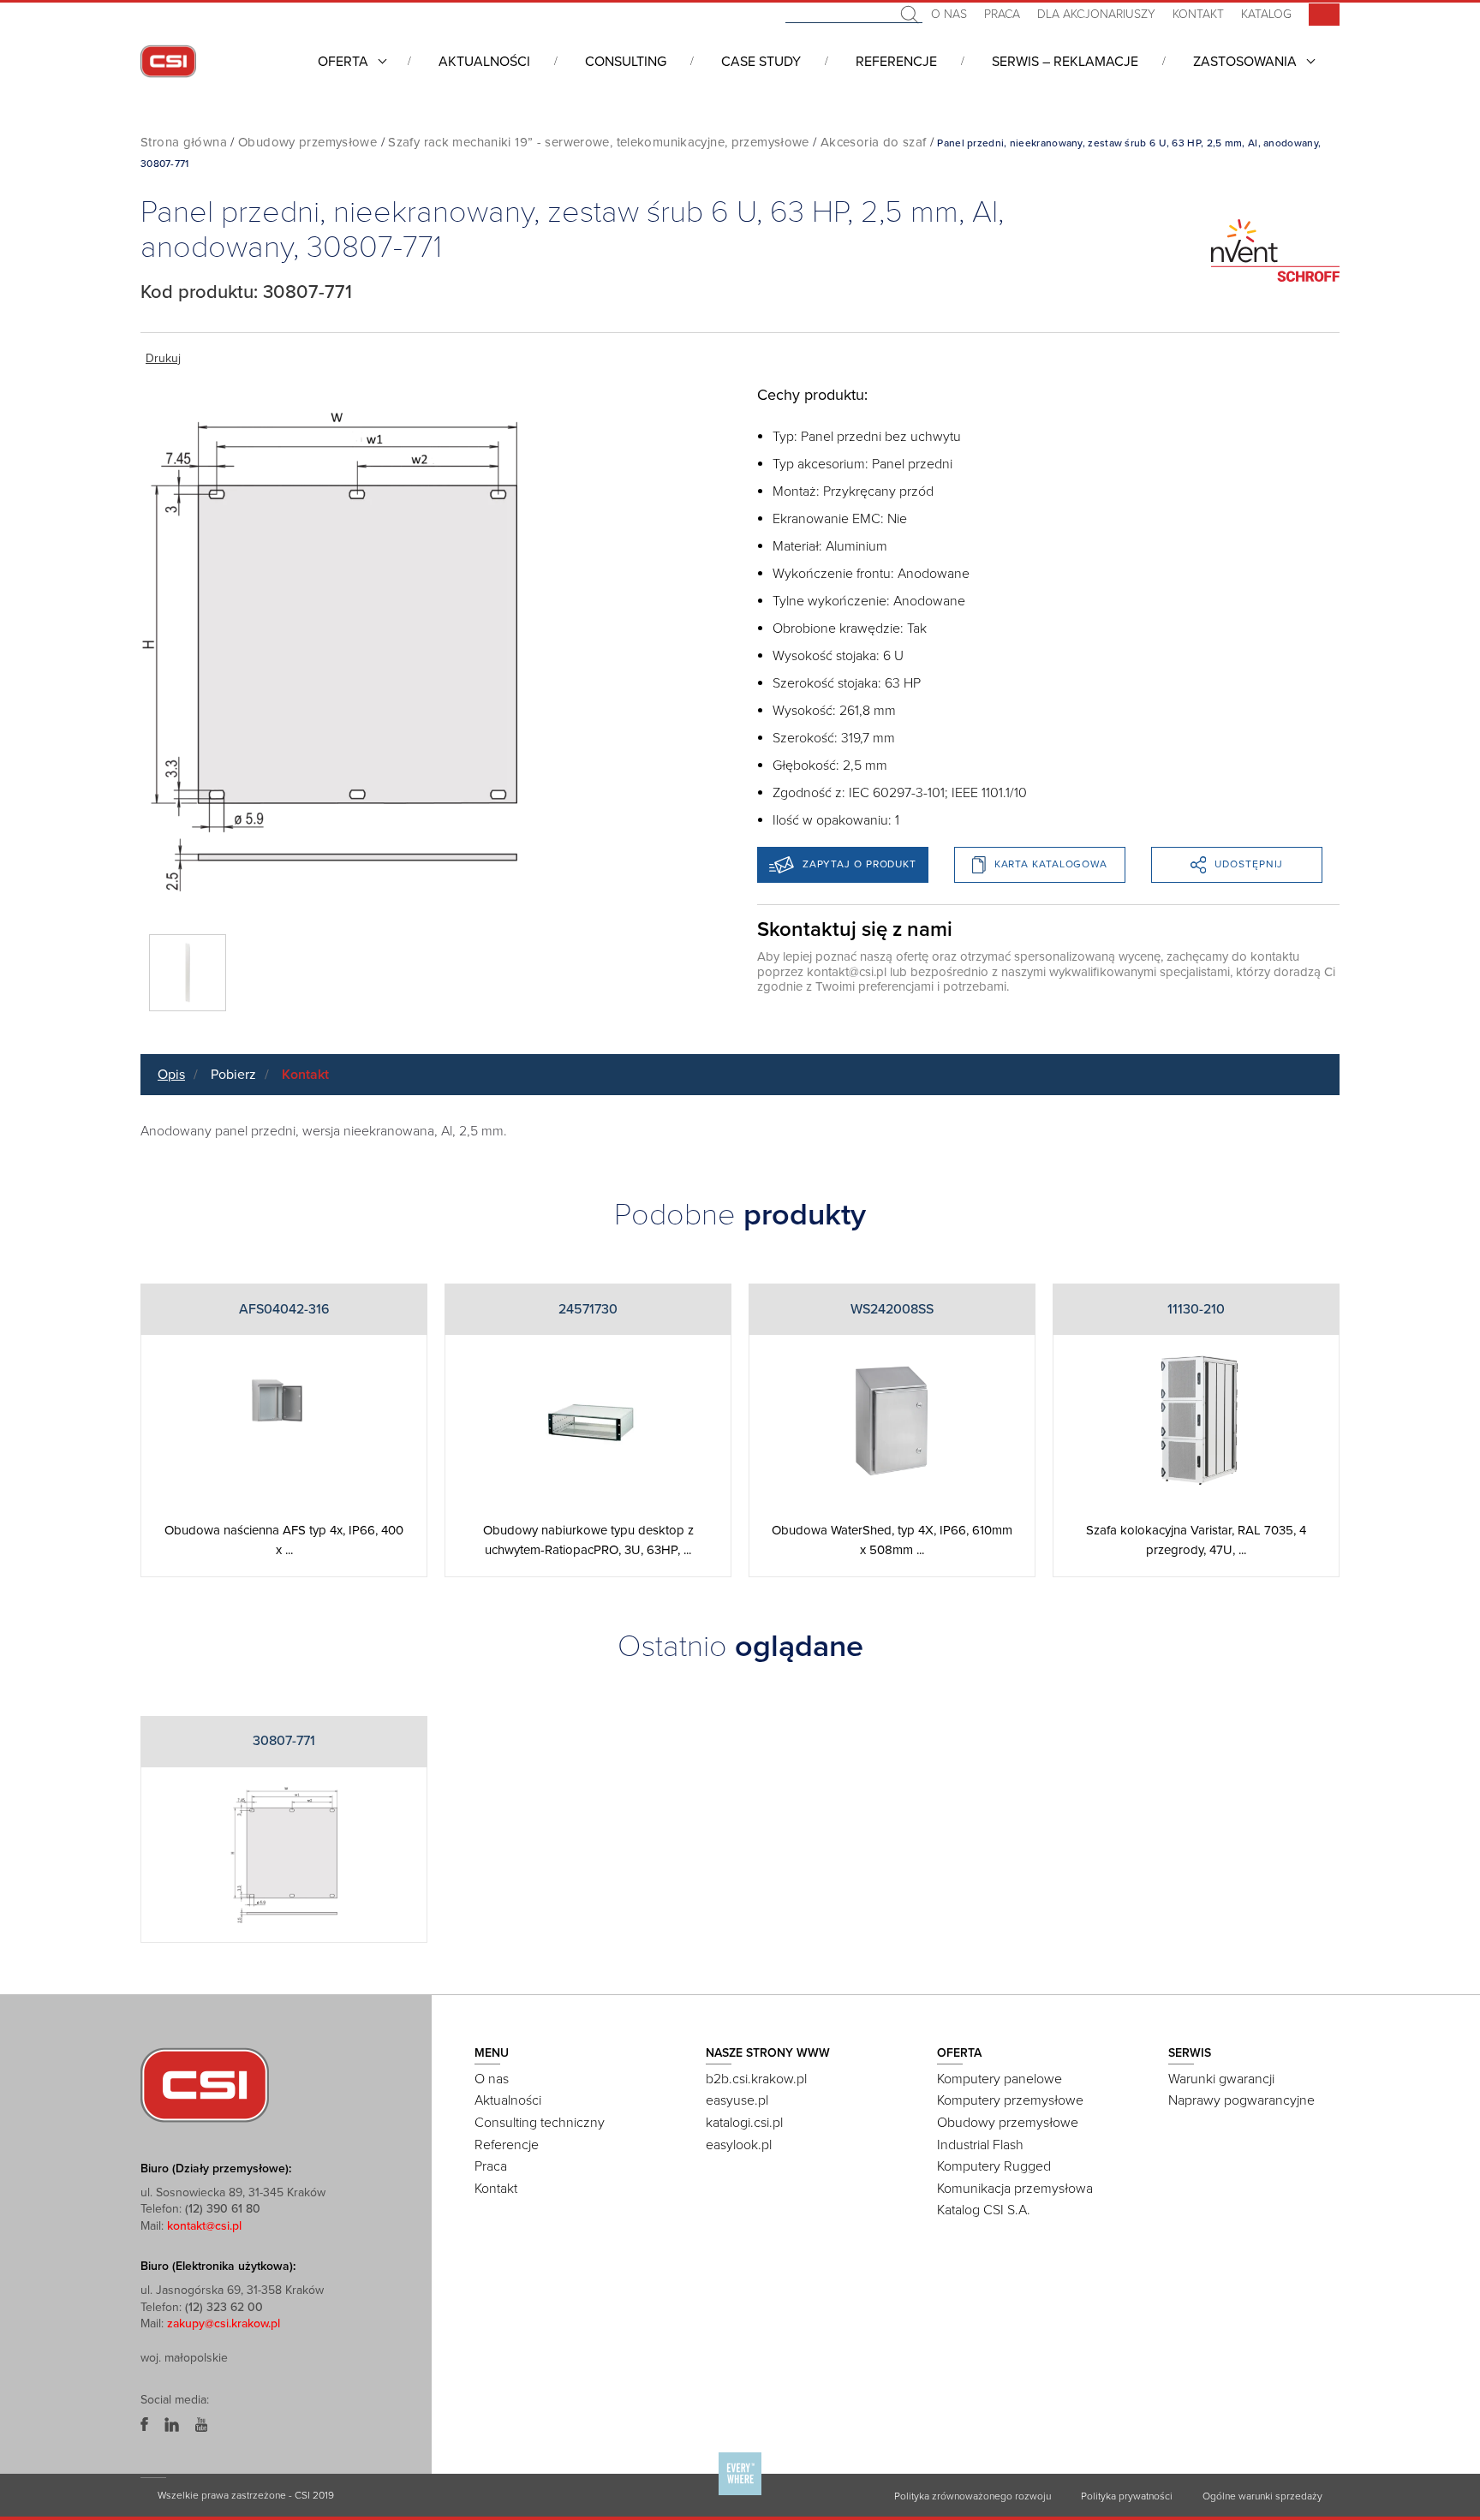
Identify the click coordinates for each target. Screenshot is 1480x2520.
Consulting (626, 62)
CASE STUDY (761, 62)
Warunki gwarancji (1221, 2079)
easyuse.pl (737, 2100)
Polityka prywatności (1127, 2496)
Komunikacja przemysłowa (1015, 2189)
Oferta (343, 62)
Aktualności (484, 62)
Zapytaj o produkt (859, 864)
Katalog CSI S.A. (984, 2210)
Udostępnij (1249, 864)
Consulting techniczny (540, 2123)
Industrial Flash (980, 2145)
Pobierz (233, 1075)
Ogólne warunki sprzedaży (1262, 2496)
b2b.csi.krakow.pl (756, 2079)
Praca (1002, 14)
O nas (949, 14)
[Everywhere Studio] (740, 2494)
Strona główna (184, 142)
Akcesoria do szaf (873, 142)
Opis (171, 1075)
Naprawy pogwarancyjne (1241, 2100)
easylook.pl (739, 2145)
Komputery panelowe (1000, 2079)
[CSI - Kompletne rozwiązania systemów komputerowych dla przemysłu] (205, 2083)
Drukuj (163, 358)
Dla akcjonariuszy (1096, 14)
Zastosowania (1245, 62)
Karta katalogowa (1051, 864)
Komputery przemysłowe (1010, 2100)
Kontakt (1198, 14)
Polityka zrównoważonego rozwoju (973, 2496)
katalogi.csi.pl (744, 2123)
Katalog (1266, 14)
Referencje (896, 62)
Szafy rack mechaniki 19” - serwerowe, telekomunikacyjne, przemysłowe (599, 142)
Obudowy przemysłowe (307, 142)
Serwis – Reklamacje (1065, 62)
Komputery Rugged (994, 2166)
